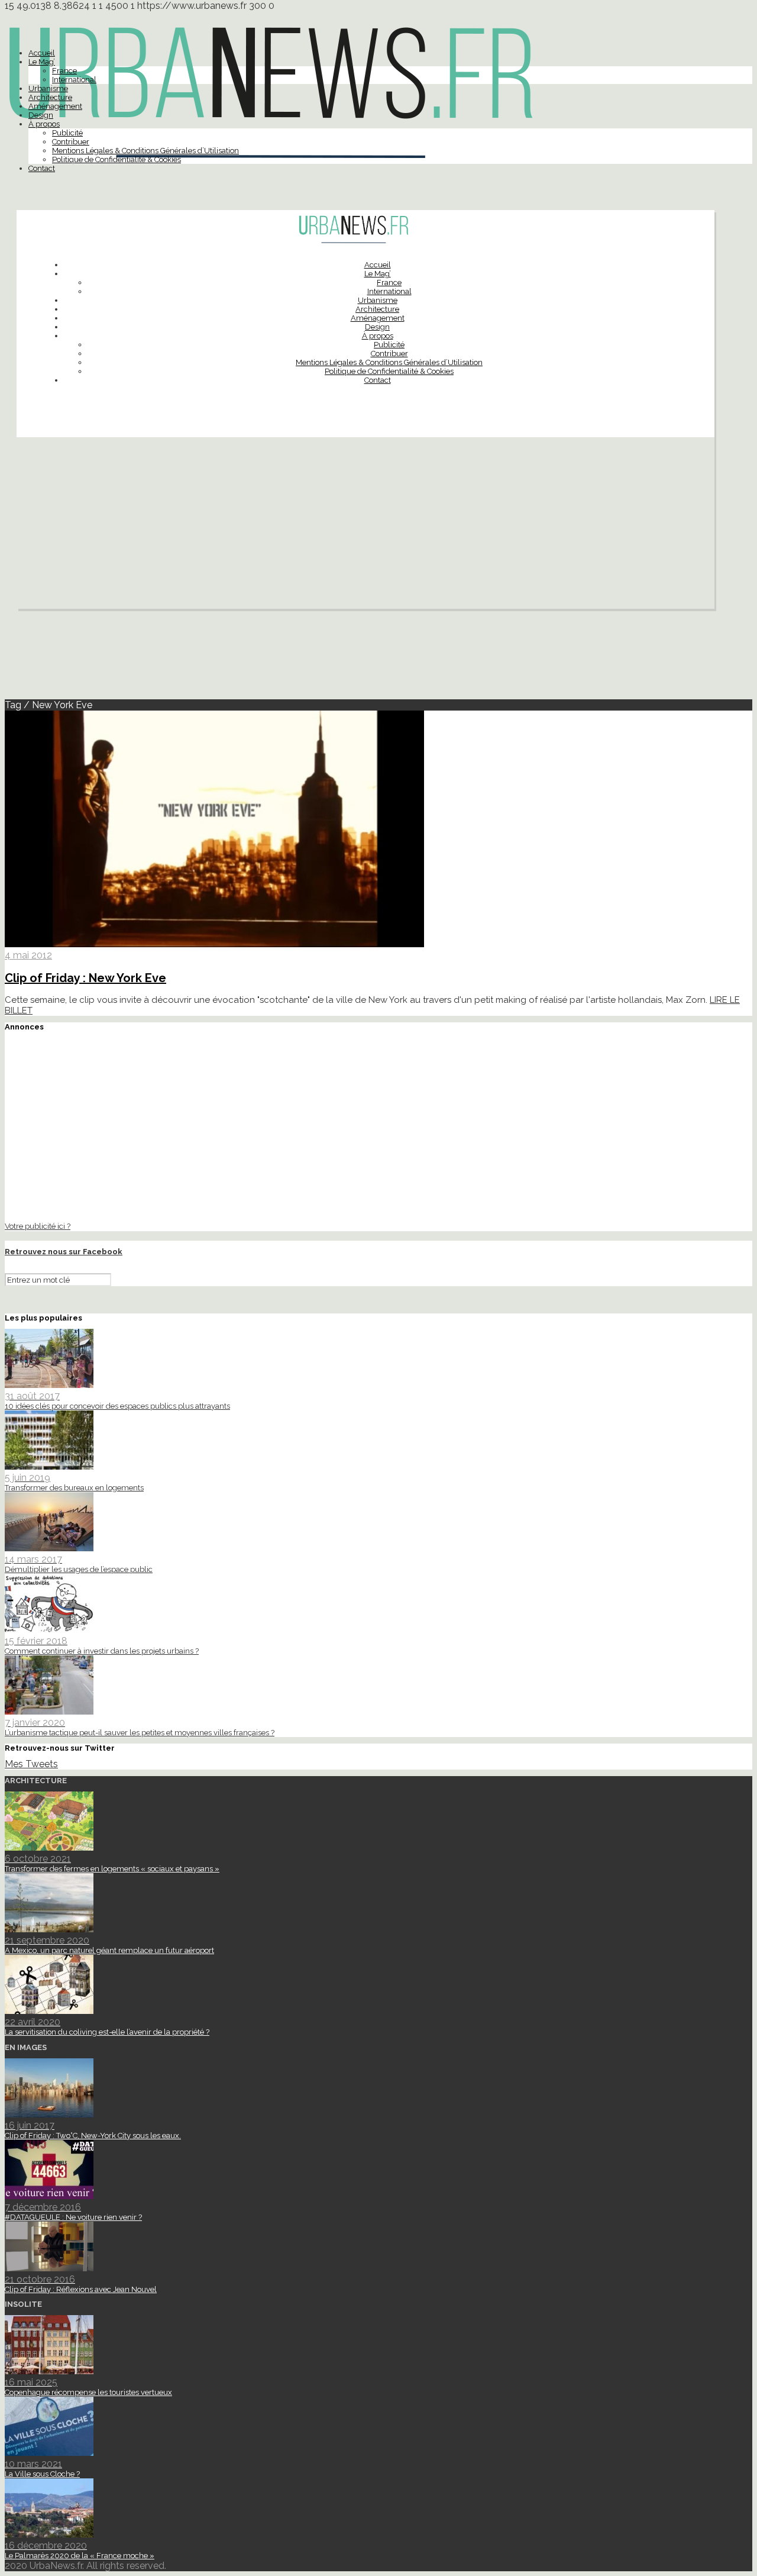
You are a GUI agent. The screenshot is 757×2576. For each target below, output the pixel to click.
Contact (42, 168)
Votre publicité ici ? (38, 1226)
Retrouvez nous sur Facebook (64, 1252)
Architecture (50, 97)
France (64, 71)
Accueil (42, 53)
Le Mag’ (42, 62)
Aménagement (55, 106)
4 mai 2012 (28, 955)
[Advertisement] (365, 526)
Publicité (67, 133)
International (74, 80)
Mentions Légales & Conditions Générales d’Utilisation (145, 151)
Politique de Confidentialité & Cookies (117, 159)
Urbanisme (48, 88)
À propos (44, 124)
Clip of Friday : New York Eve (85, 978)
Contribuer (71, 142)
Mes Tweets (31, 1764)
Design (41, 115)
